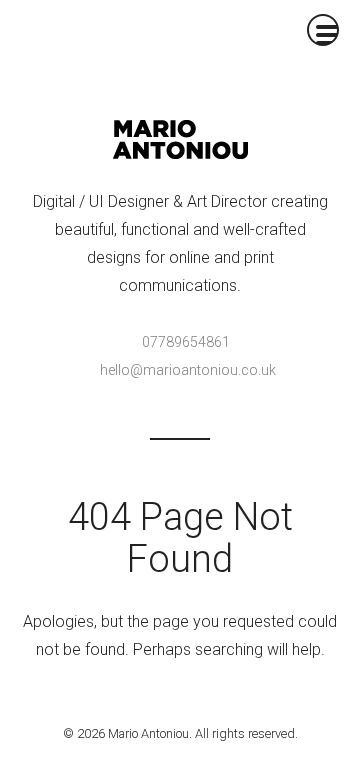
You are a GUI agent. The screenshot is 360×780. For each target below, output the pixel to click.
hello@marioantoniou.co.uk (188, 370)
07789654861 (186, 342)
